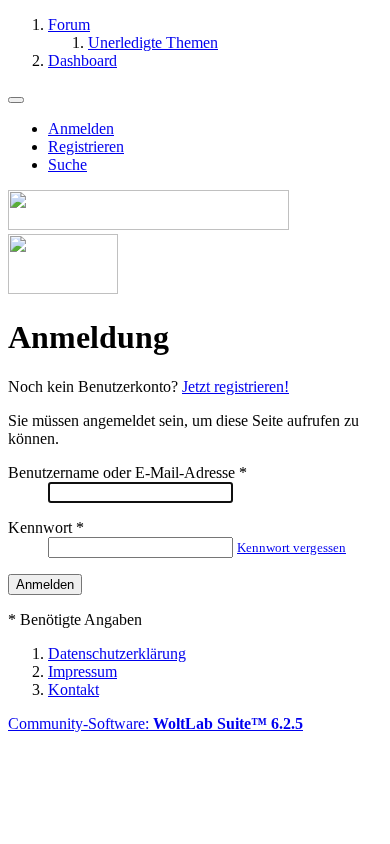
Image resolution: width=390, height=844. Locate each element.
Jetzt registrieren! (235, 386)
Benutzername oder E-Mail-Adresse (121, 472)
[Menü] (16, 100)
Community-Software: (155, 723)
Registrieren (86, 146)
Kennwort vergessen (291, 547)
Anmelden (81, 128)
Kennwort (40, 527)
